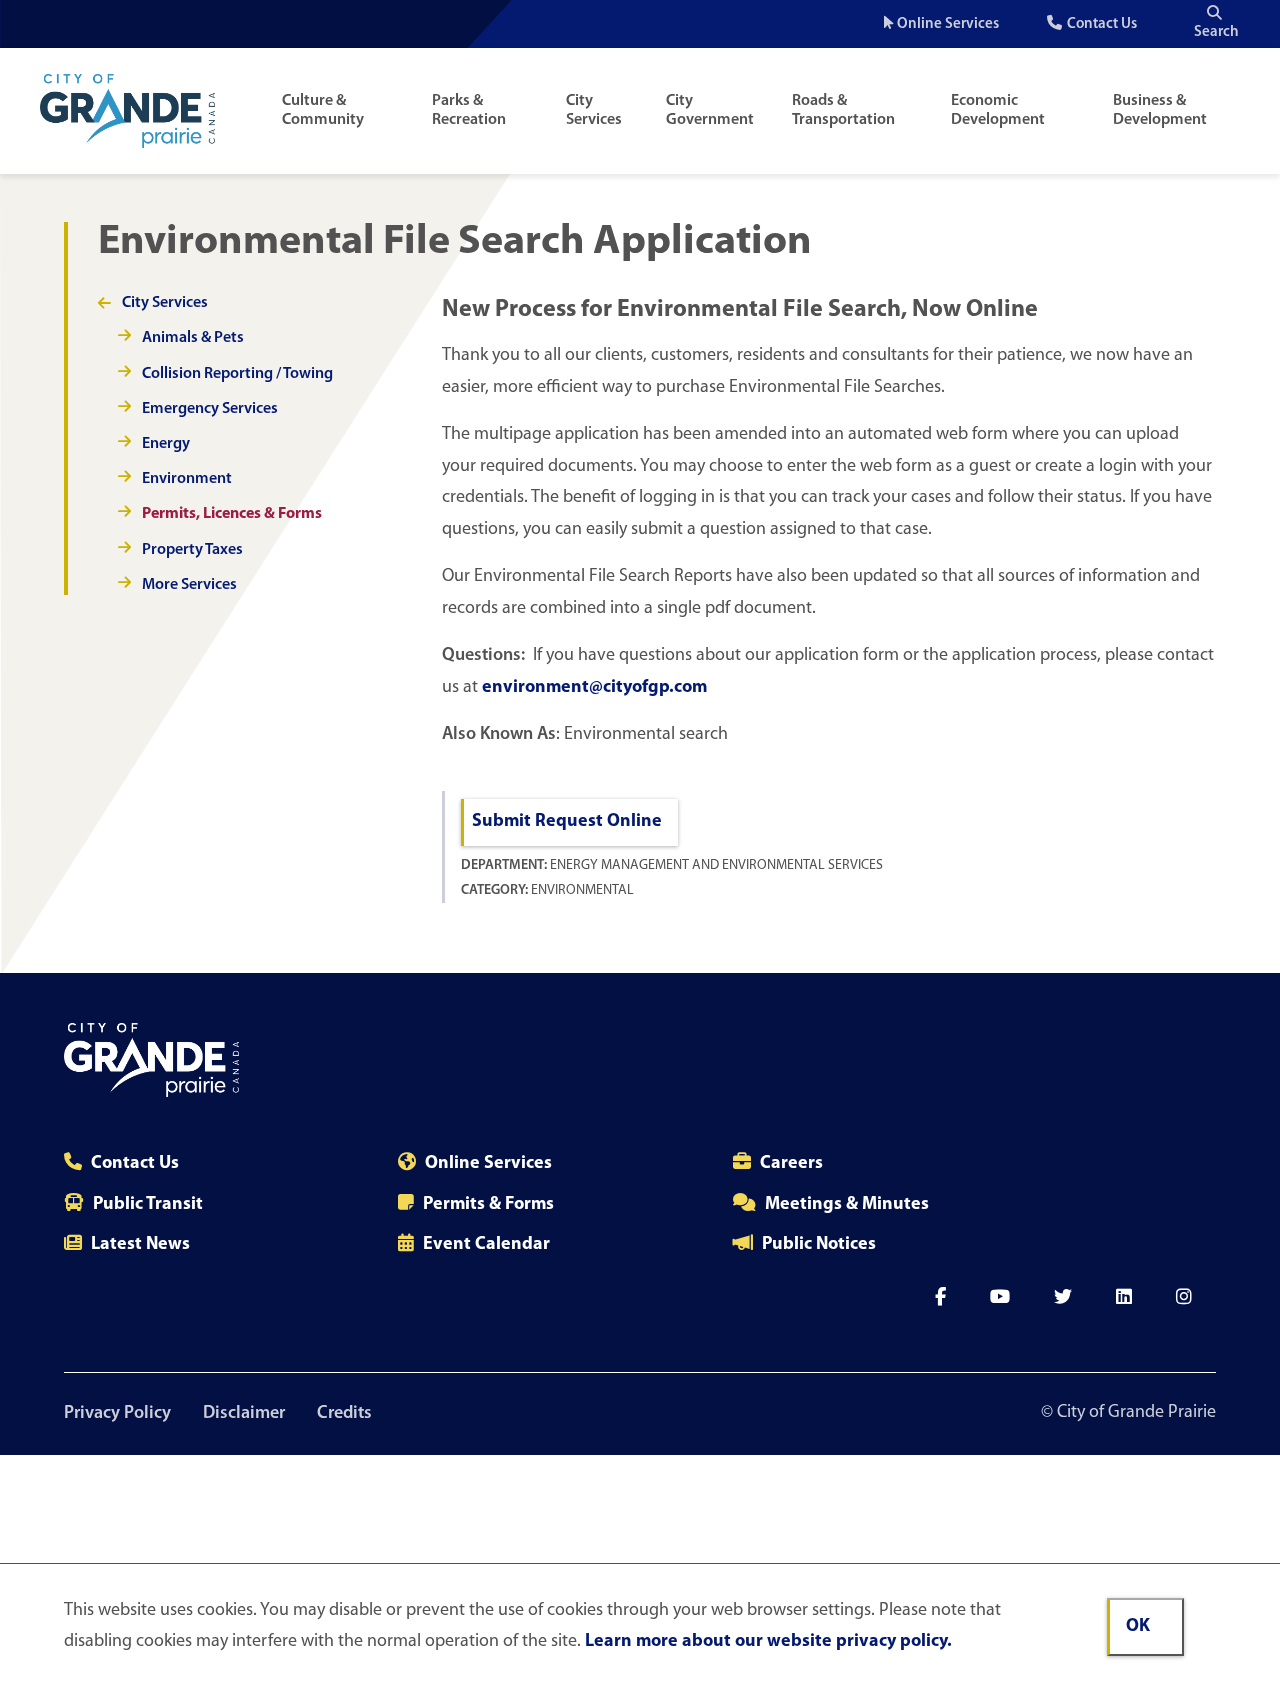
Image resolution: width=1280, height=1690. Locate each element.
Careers (791, 1164)
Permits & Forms (488, 1205)
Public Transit (148, 1205)
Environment (187, 479)
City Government (710, 110)
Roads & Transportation (843, 110)
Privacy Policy (117, 1414)
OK (1138, 1627)
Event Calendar (486, 1245)
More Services (189, 585)
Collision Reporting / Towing (237, 374)
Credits (344, 1414)
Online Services (948, 24)
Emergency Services (210, 409)
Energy (166, 444)
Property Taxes (192, 550)
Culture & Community (323, 110)
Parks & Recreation (469, 110)
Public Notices (819, 1245)
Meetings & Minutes (847, 1205)
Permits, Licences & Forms (232, 514)
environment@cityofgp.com (594, 688)
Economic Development (998, 110)
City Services (594, 110)
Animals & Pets (193, 338)
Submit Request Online (567, 822)
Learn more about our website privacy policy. (768, 1642)
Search (1216, 32)
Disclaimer (244, 1414)
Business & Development (1160, 110)
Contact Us (1102, 24)
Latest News (140, 1245)
